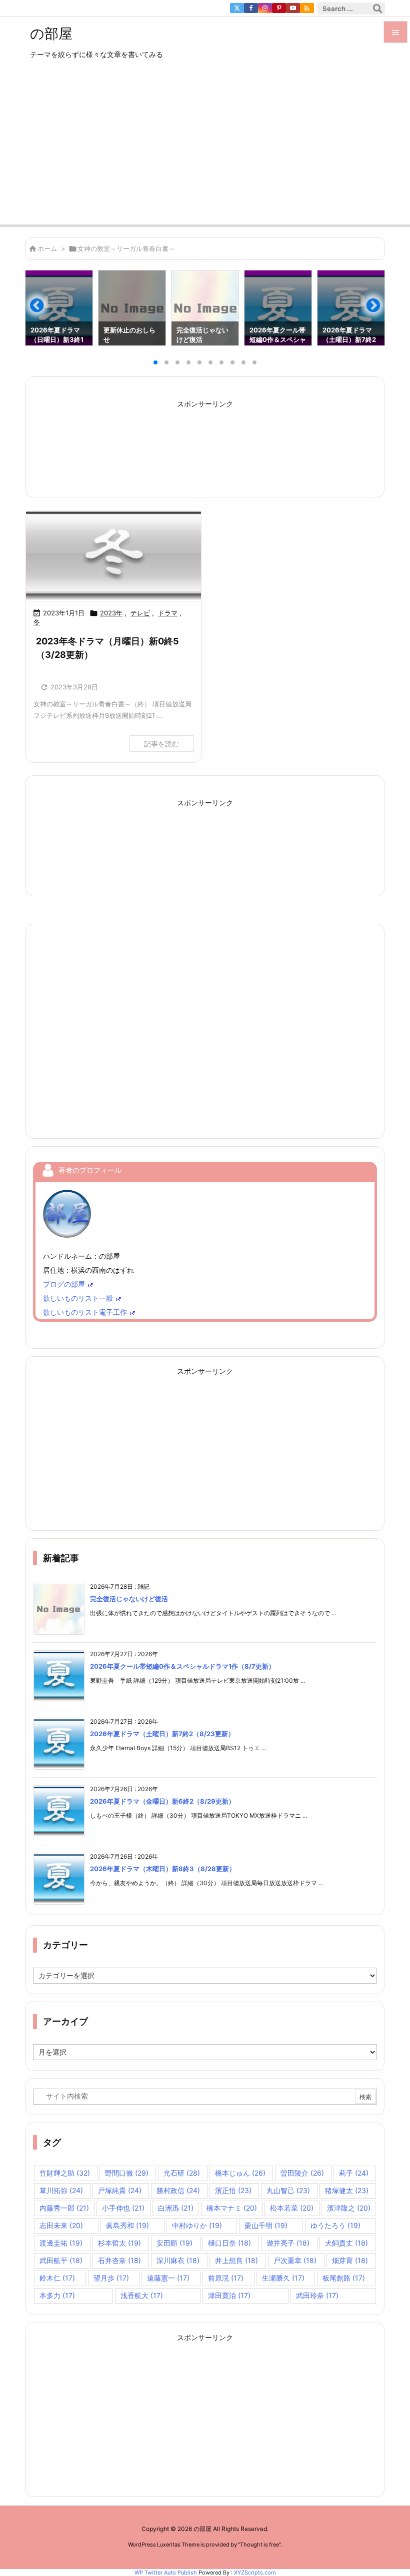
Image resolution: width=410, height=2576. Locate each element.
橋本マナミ (232, 2208)
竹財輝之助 (65, 2173)
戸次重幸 (295, 2260)
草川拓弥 (61, 2190)
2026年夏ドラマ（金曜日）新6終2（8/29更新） (162, 1801)
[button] (42, 309)
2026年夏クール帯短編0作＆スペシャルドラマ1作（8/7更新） (182, 1666)
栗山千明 (266, 2225)
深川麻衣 (178, 2260)
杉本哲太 (119, 2243)
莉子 (354, 2173)
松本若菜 (292, 2208)
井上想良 (236, 2260)
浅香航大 (142, 2295)
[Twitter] (237, 8)
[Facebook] (251, 8)
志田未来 (61, 2225)
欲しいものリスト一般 (78, 1298)
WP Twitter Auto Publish (166, 2573)
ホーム (47, 248)
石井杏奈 (119, 2260)
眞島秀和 (127, 2225)
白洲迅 (176, 2208)
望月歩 (111, 2278)
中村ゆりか (197, 2225)
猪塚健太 (347, 2190)
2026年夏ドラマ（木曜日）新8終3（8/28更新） (163, 1869)
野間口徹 (127, 2173)
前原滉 (226, 2278)
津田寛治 (229, 2295)
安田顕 (174, 2243)
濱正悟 (233, 2190)
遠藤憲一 (168, 2278)
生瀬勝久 (283, 2278)
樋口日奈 (229, 2243)
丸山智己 (288, 2190)
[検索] (377, 8)
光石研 (182, 2173)
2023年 (111, 613)
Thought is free (259, 2545)
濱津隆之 (349, 2208)
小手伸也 (123, 2208)
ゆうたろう (335, 2225)
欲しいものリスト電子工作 (85, 1312)
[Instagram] (265, 8)
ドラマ (168, 613)
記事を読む (161, 744)
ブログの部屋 (64, 1284)
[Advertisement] (205, 149)
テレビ (140, 613)
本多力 (57, 2295)
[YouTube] (293, 8)
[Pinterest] (279, 8)
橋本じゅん (240, 2173)
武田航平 (61, 2260)
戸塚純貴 (120, 2190)
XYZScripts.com (255, 2573)
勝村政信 (178, 2190)
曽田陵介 (302, 2173)
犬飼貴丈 (346, 2243)
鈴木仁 (57, 2278)
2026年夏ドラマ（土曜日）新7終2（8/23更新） (162, 1734)
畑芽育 (350, 2260)
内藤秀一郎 (64, 2208)
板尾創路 (344, 2278)
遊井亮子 (288, 2243)
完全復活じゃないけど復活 (129, 1599)
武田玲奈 (317, 2295)
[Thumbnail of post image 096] (113, 556)
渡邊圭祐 (61, 2243)
